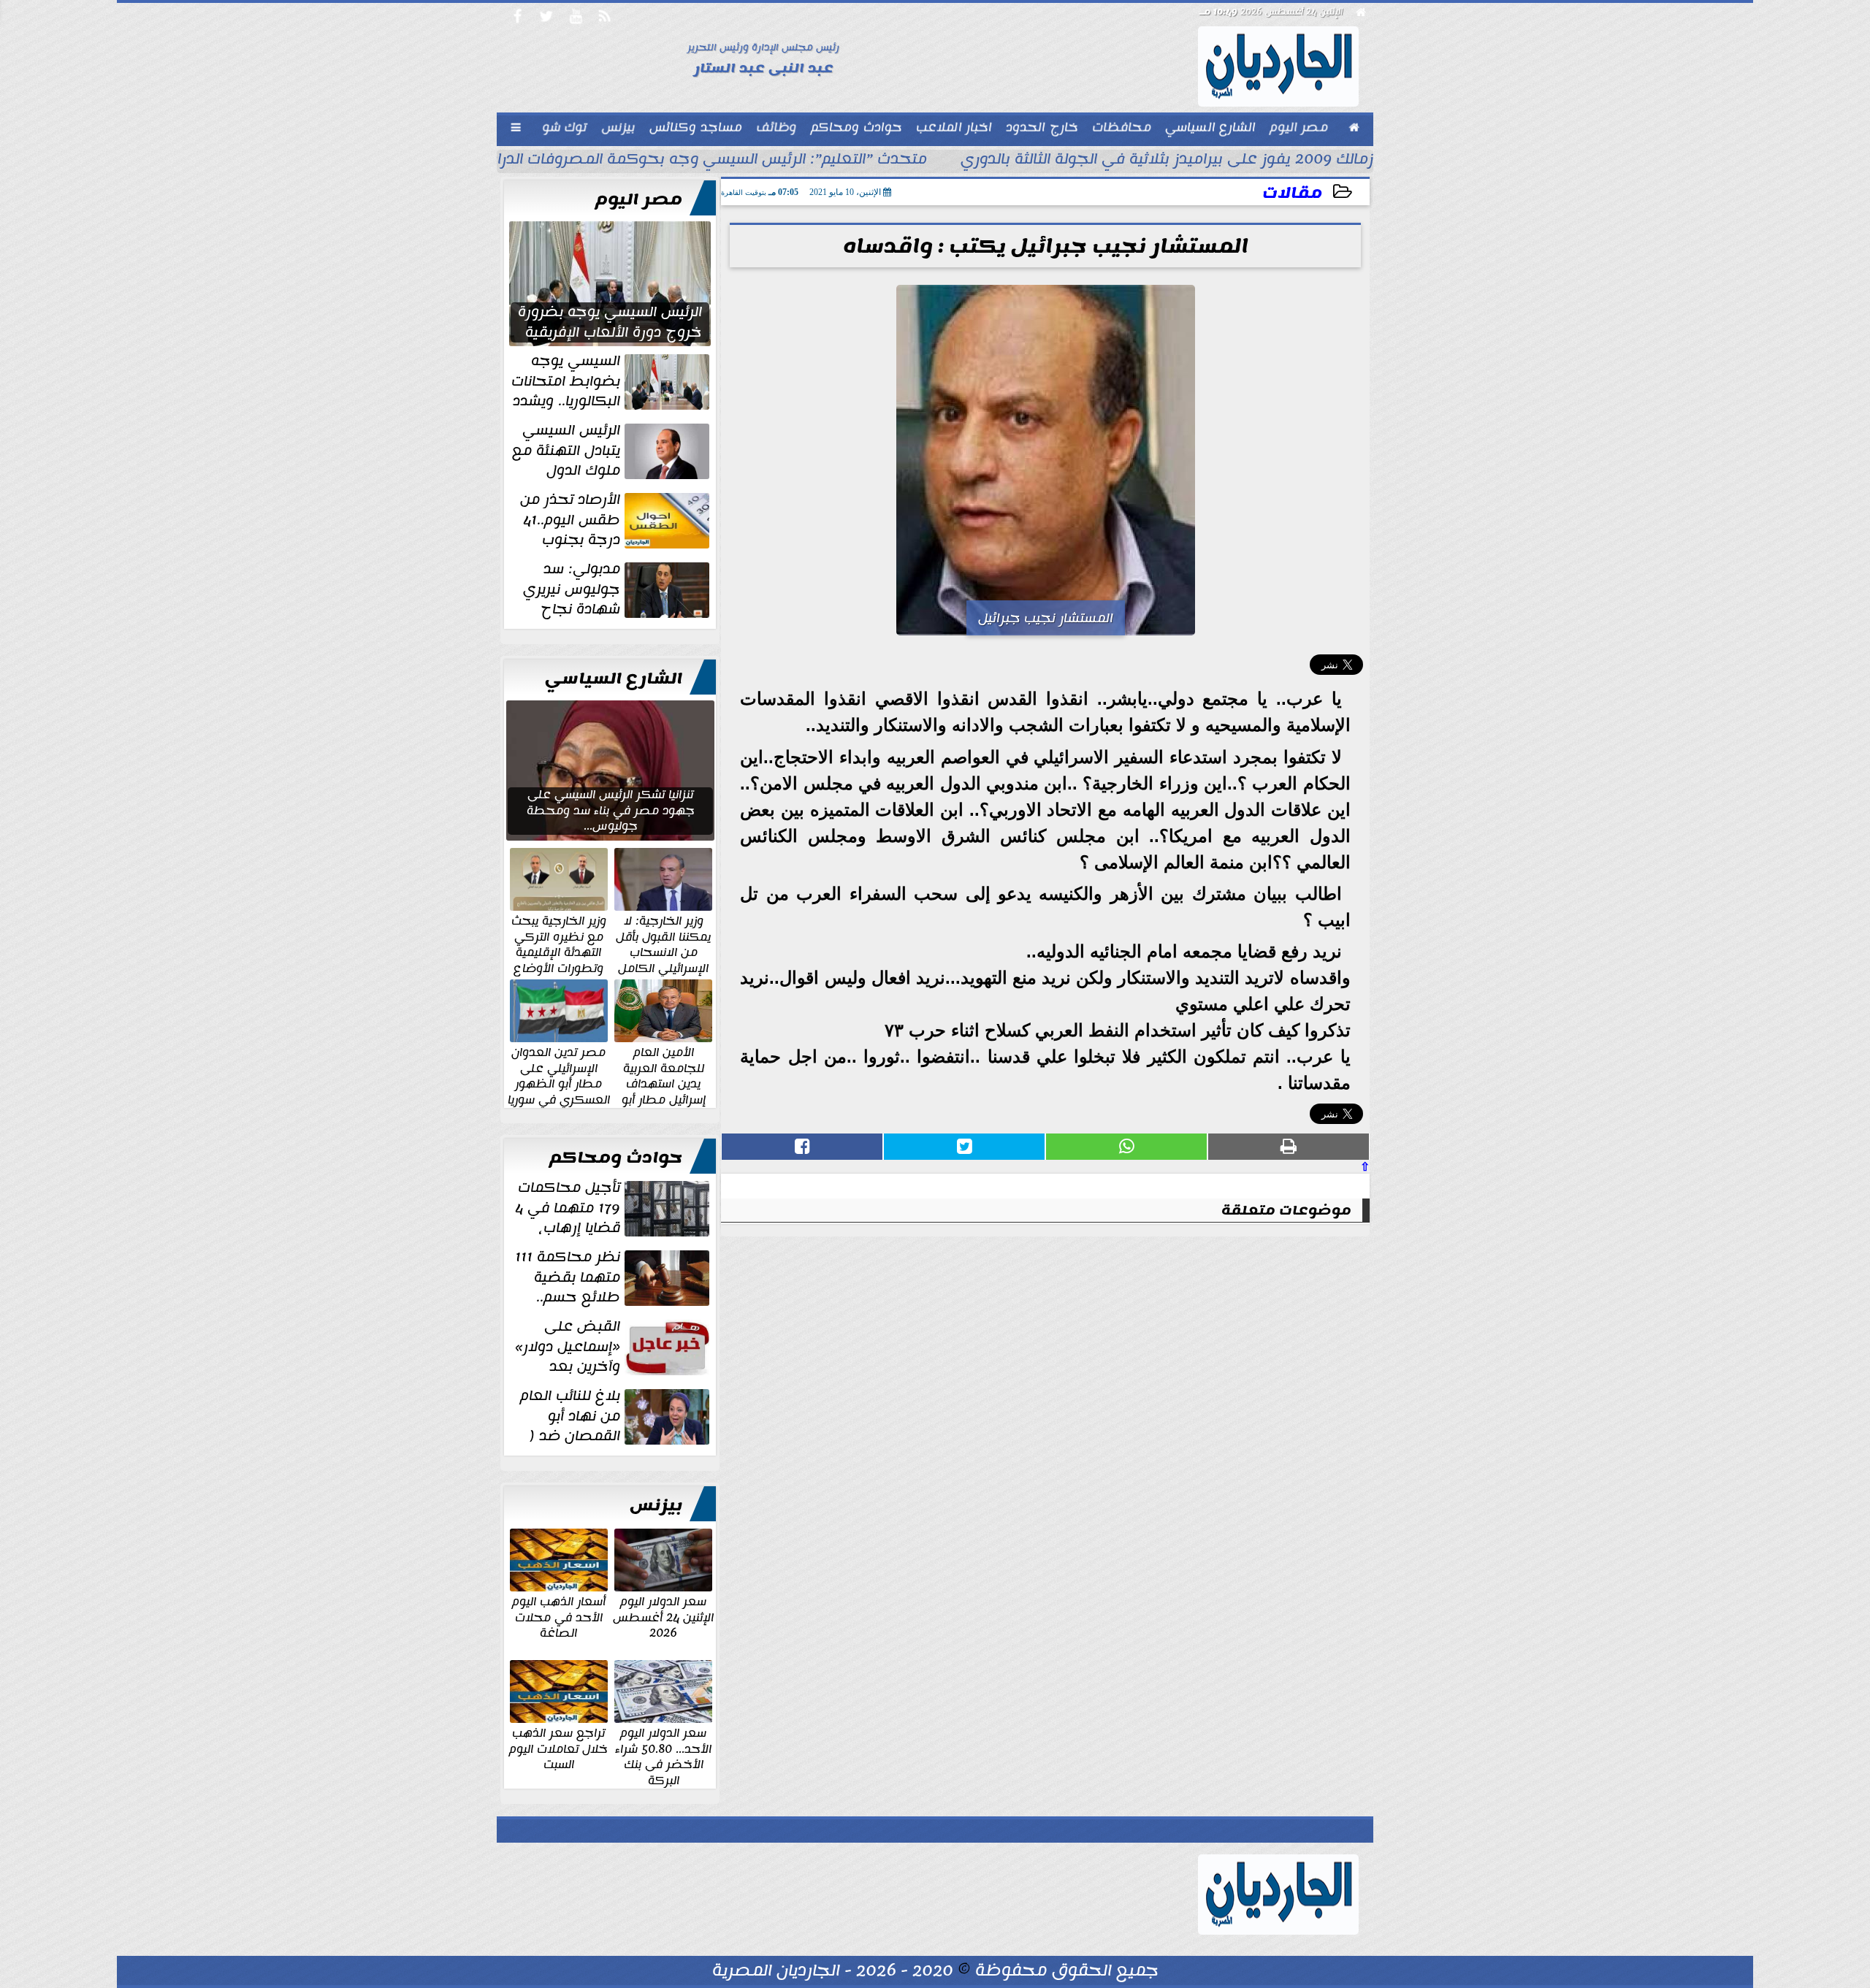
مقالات (1292, 193)
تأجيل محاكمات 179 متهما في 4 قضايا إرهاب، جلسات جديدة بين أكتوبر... (614, 1208)
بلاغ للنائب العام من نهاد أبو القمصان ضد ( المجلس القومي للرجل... (616, 1416)
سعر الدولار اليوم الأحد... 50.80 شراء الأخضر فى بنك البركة (663, 1756)
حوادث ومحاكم (616, 1158)
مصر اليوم (639, 199)
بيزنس (656, 1505)
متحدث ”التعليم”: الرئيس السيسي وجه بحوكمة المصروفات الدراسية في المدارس (655, 161)
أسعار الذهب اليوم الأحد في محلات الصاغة (559, 1617)
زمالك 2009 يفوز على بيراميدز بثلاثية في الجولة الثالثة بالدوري (1167, 161)
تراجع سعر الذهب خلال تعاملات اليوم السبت (558, 1748)
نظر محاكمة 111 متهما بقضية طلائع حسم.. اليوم (614, 1277)
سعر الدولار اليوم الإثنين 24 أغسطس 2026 (663, 1617)
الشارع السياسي (614, 678)
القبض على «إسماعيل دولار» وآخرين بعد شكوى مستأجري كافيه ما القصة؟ (614, 1347)
